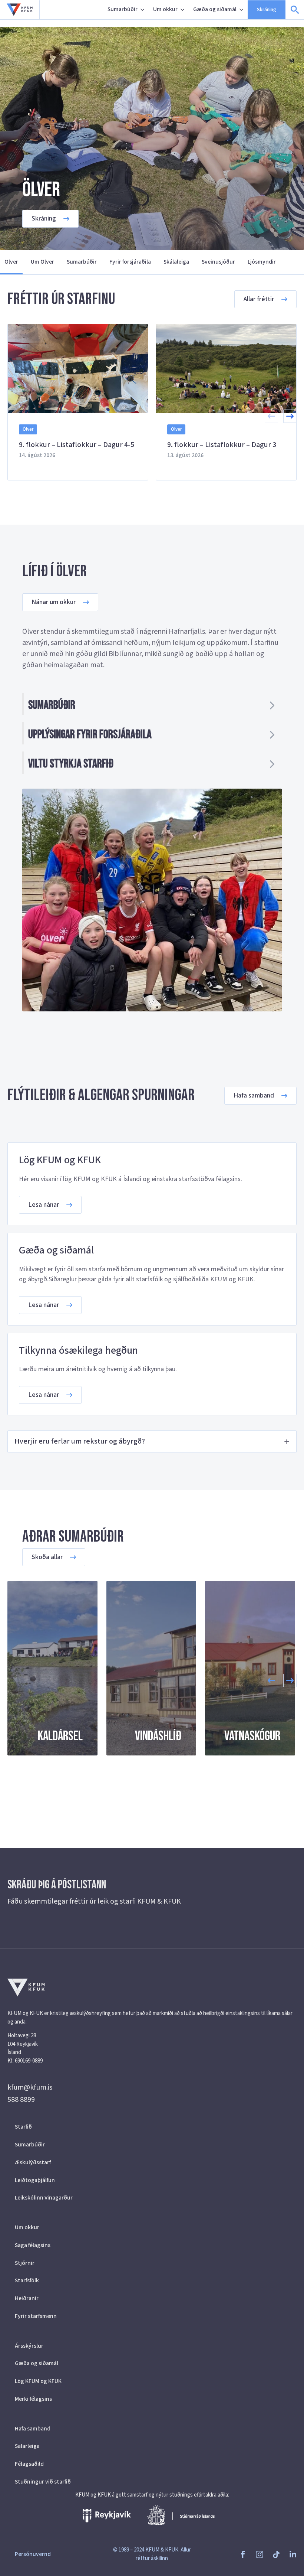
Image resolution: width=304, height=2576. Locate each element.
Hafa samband (33, 2429)
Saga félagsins (33, 2245)
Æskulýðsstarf (33, 2162)
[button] (290, 416)
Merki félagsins (33, 2399)
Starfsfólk (27, 2280)
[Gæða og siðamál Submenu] (242, 10)
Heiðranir (27, 2298)
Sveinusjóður (218, 262)
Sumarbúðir (123, 9)
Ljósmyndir (262, 262)
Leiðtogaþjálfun (35, 2180)
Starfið (23, 2127)
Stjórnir (25, 2263)
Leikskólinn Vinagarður (44, 2198)
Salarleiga (27, 2446)
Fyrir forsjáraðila (130, 262)
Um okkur (165, 9)
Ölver (11, 262)
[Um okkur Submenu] (183, 10)
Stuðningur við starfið (43, 2482)
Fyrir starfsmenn (36, 2316)
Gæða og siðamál (215, 9)
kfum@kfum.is (30, 2087)
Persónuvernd (33, 2554)
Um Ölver (42, 262)
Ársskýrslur (29, 2346)
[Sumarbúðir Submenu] (143, 10)
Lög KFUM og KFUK (38, 2381)
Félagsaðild (29, 2464)
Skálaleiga (176, 262)
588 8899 (21, 2100)
